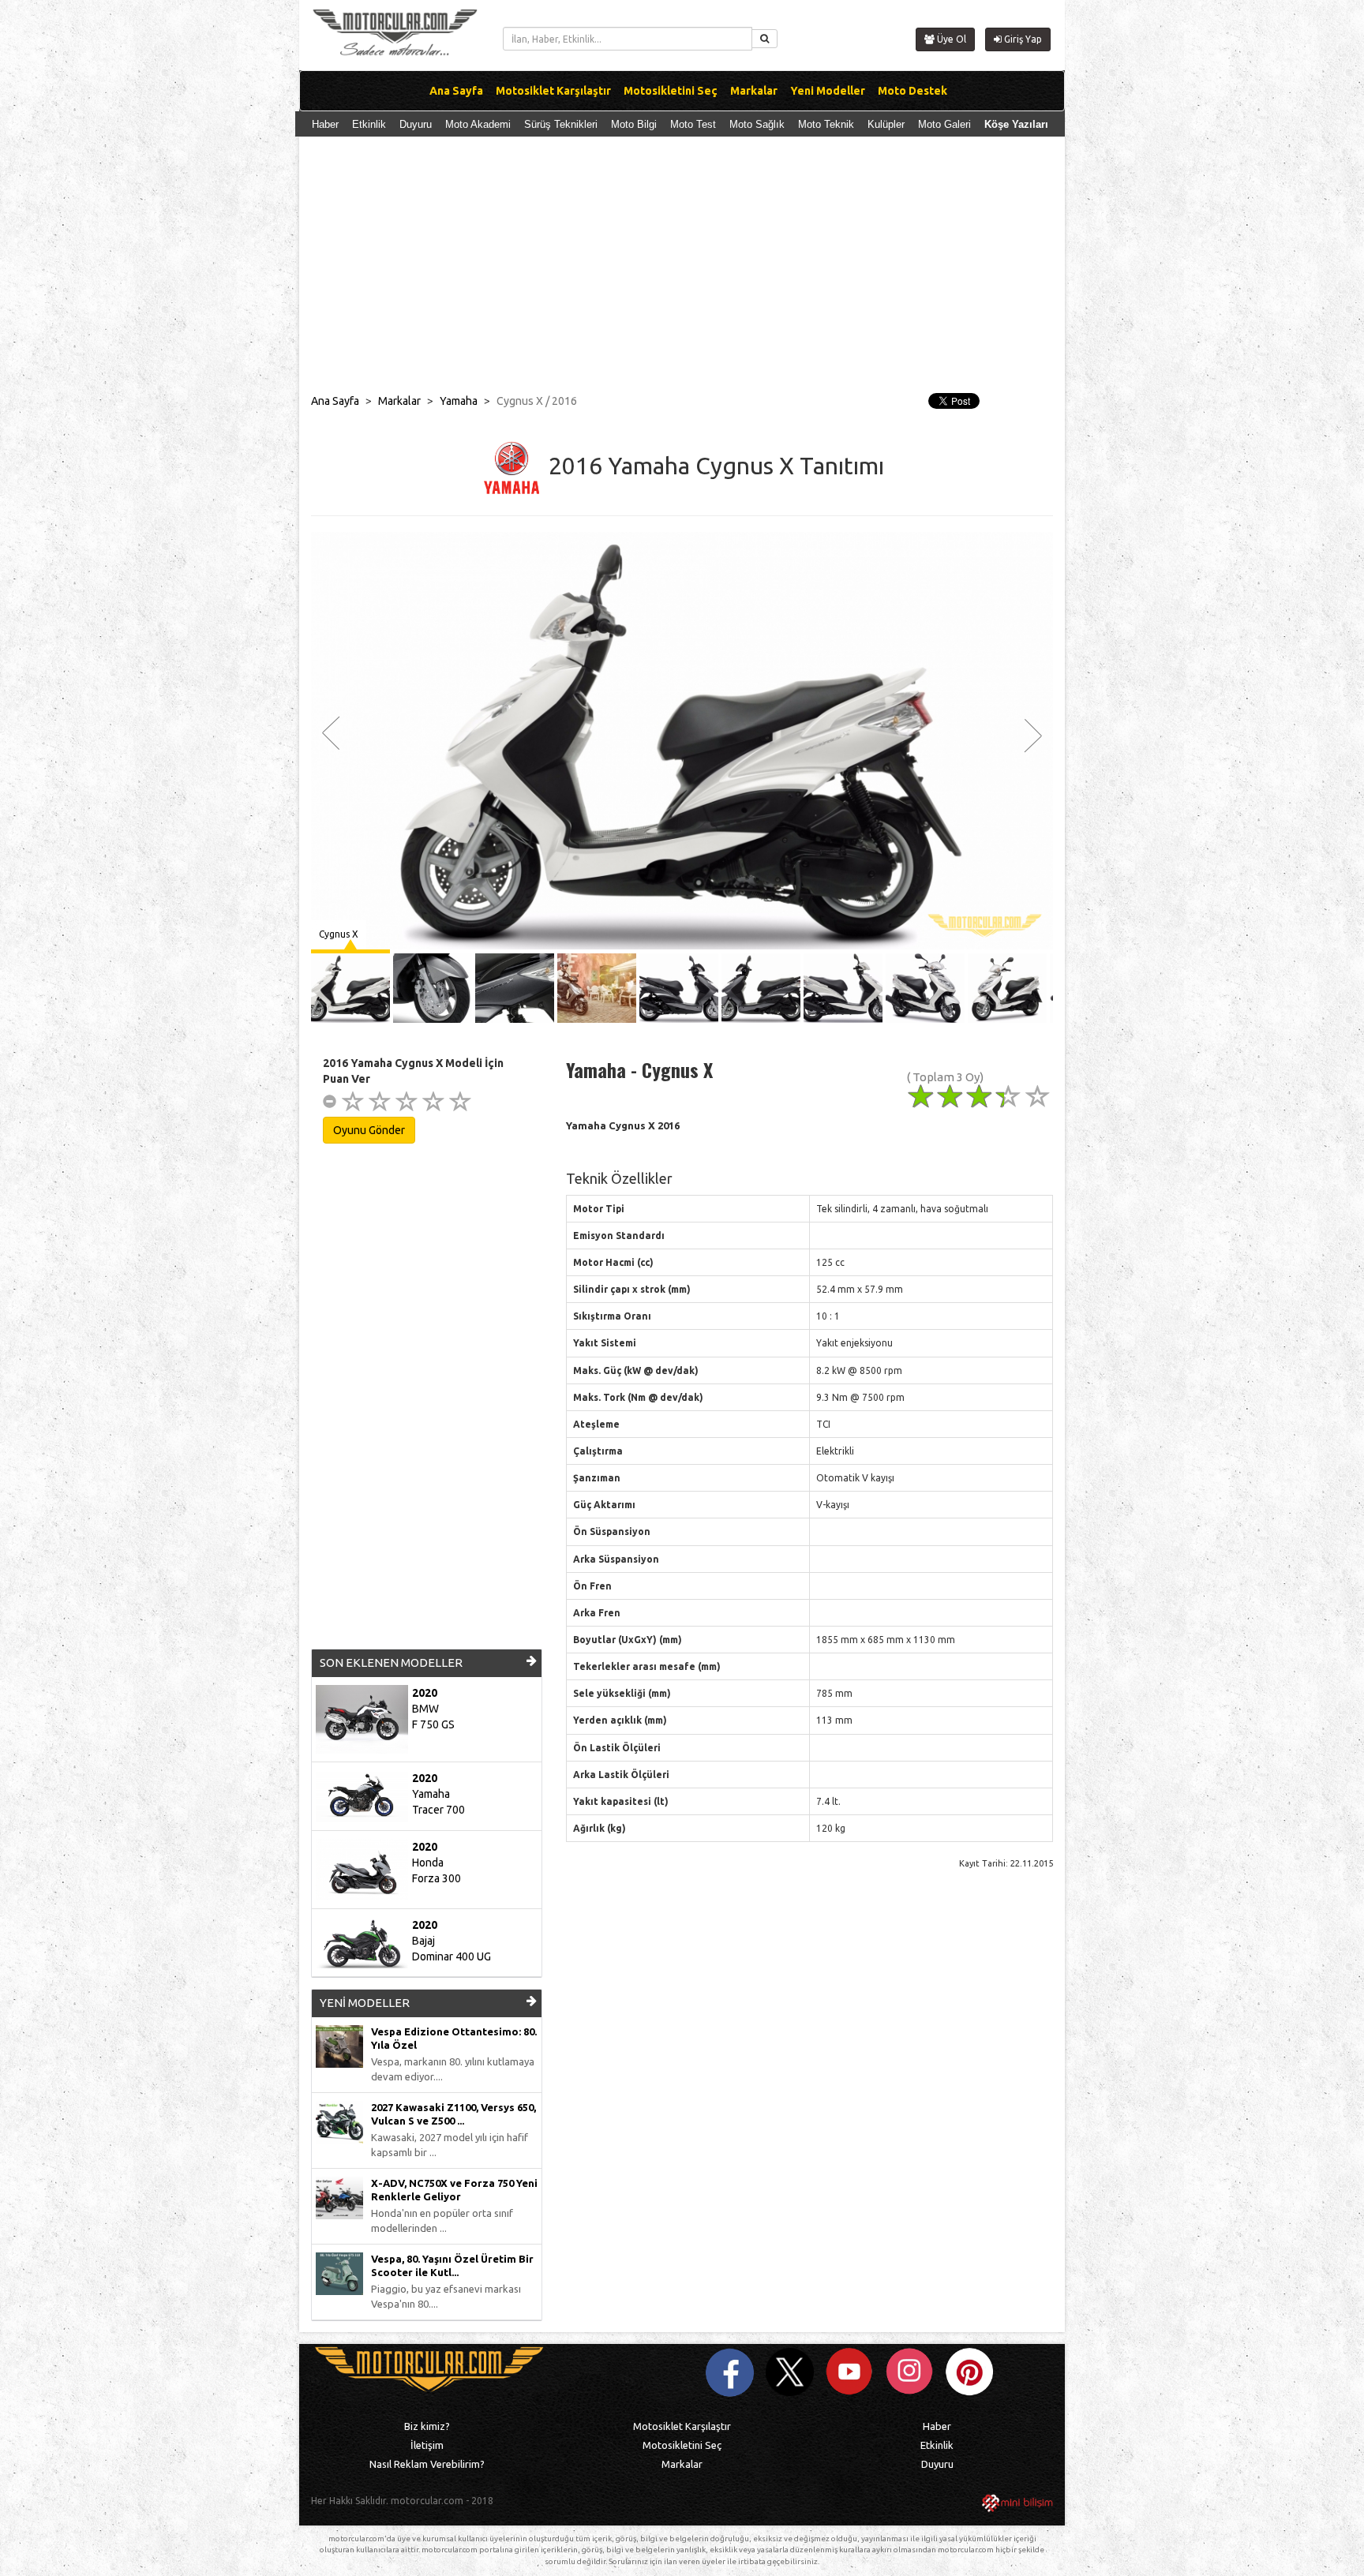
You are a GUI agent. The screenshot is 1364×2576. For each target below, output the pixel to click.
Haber (325, 124)
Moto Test (693, 124)
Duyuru (416, 124)
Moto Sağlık (757, 124)
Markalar (399, 401)
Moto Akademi (478, 124)
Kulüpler (886, 124)
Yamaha (459, 401)
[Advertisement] (682, 271)
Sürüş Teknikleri (561, 124)
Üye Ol (950, 39)
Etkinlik (369, 124)
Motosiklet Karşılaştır (682, 2426)
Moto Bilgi (634, 124)
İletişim (427, 2445)
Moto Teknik (826, 124)
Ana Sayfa (335, 401)
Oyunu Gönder (369, 1130)
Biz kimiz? (427, 2426)
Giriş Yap (1022, 39)
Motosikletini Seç (682, 2445)
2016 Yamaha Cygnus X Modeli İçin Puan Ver (413, 1071)
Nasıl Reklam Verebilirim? (427, 2464)
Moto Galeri (944, 124)
